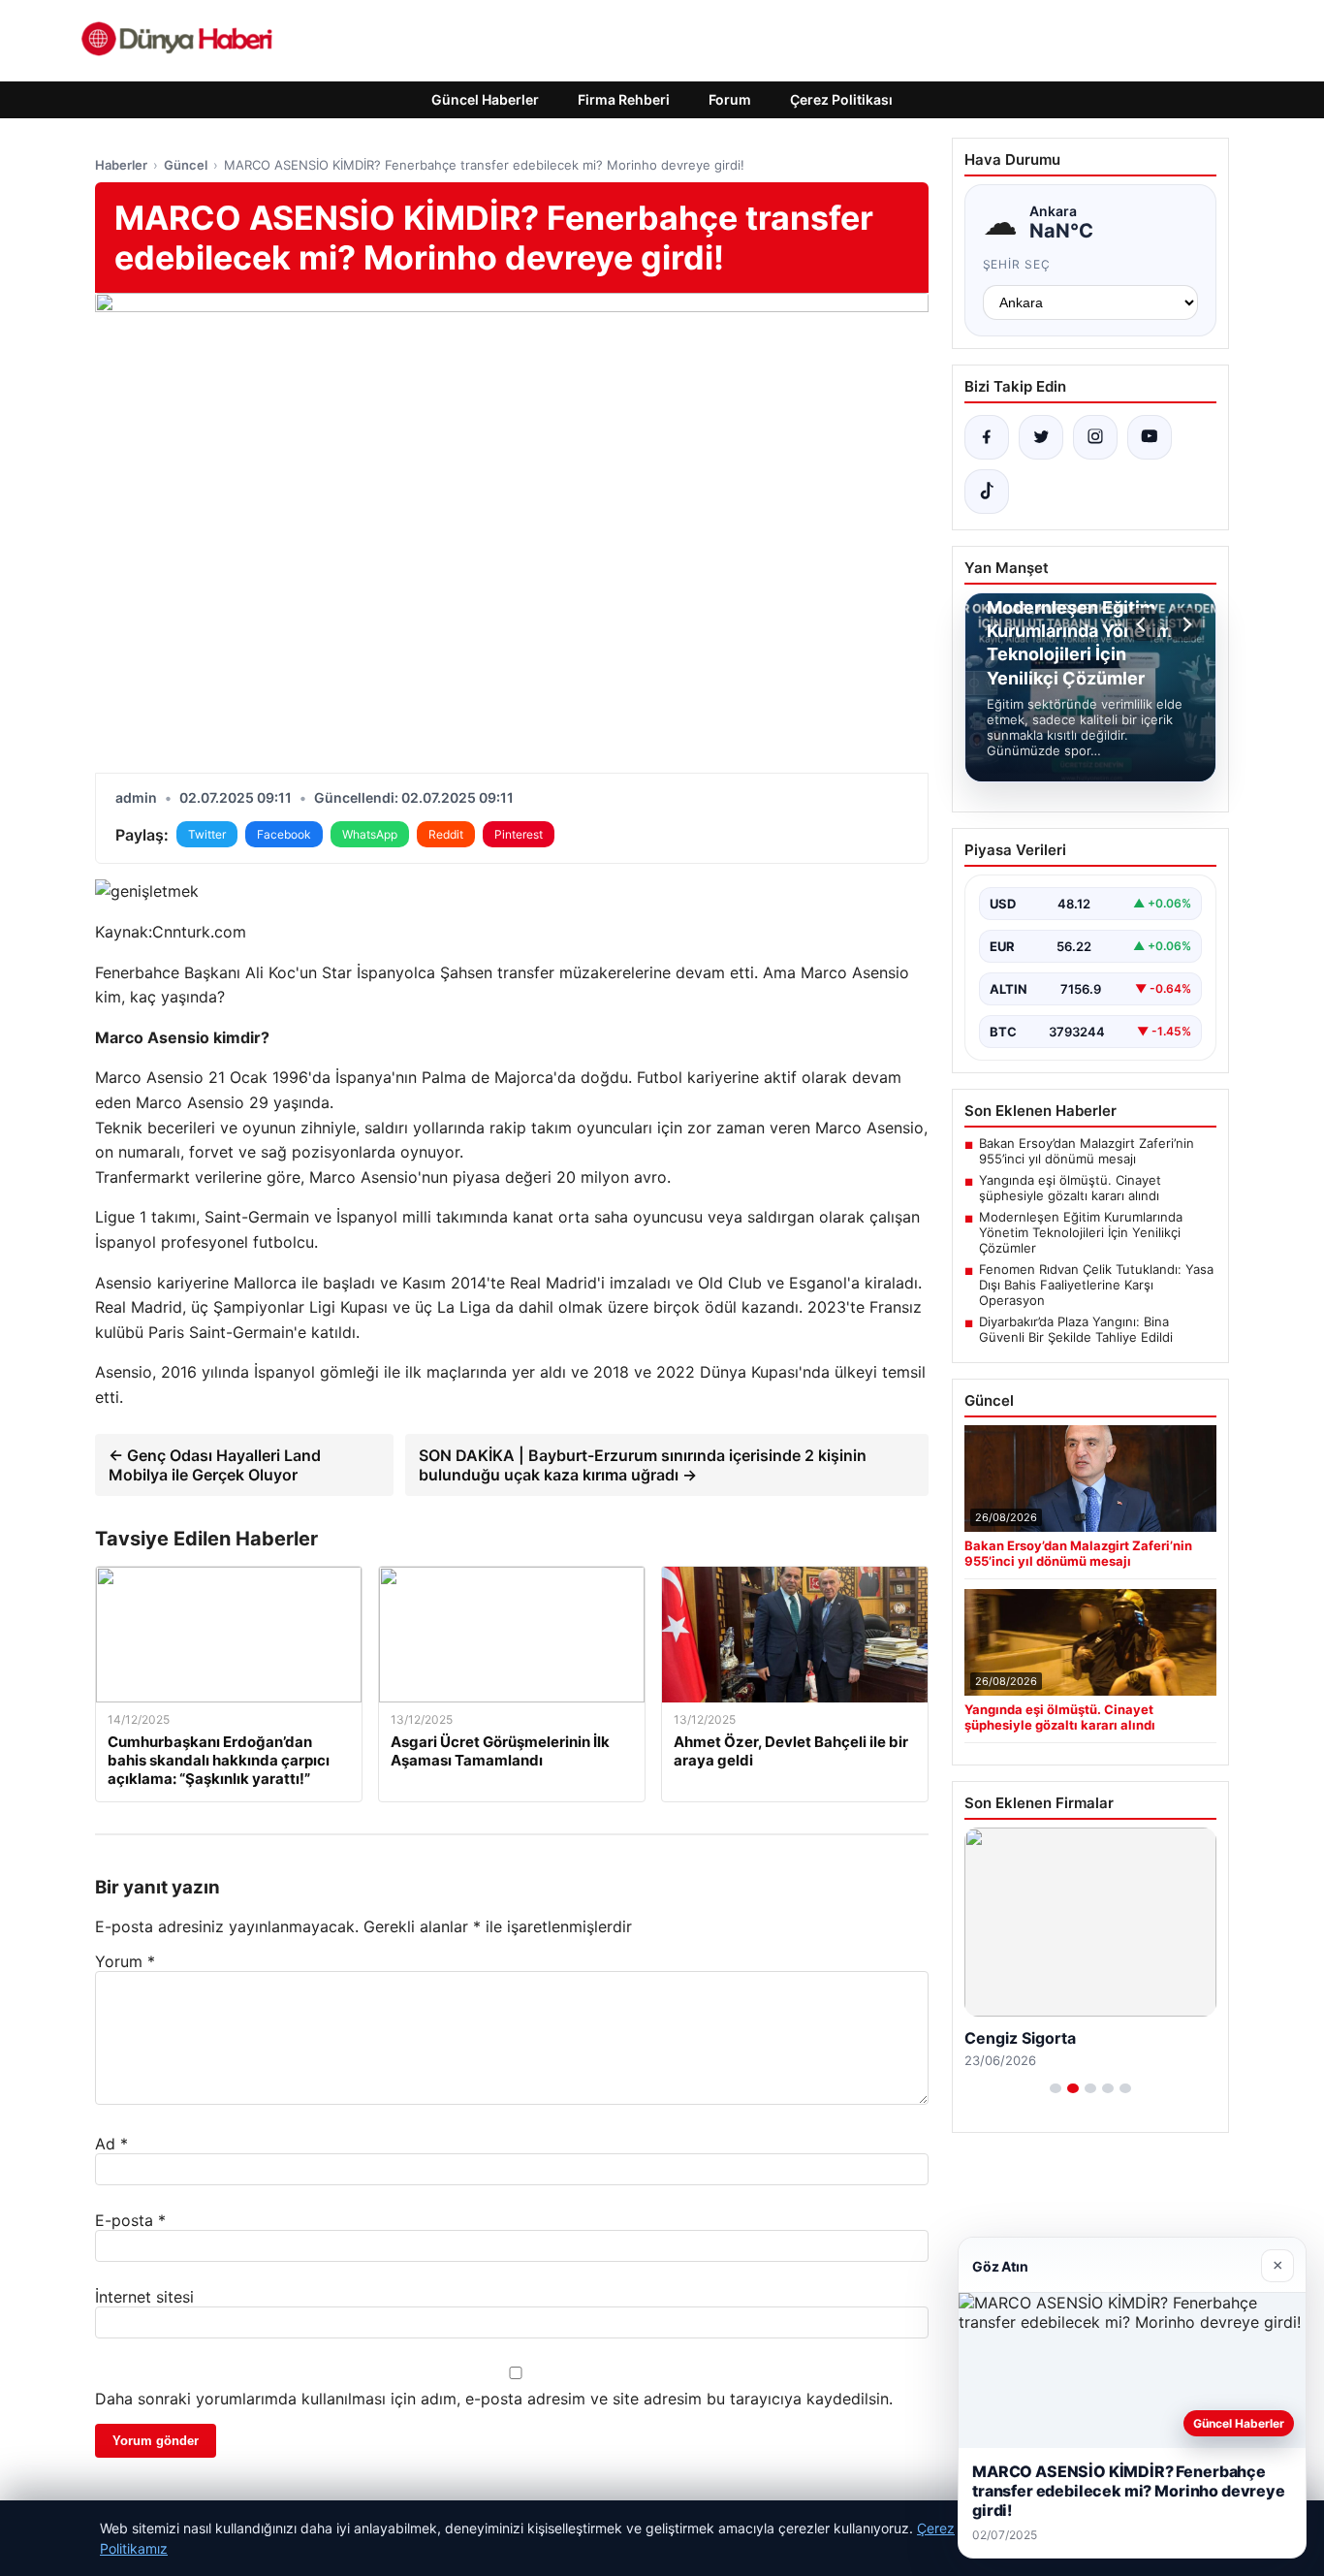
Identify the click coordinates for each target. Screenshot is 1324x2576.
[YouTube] (1150, 437)
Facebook (284, 834)
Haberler (121, 165)
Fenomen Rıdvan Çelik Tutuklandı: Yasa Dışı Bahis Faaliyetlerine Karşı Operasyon (1096, 1285)
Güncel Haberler (485, 99)
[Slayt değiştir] (1056, 2088)
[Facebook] (987, 437)
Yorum (125, 1961)
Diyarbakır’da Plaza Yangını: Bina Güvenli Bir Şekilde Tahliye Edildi (1076, 1329)
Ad (111, 2144)
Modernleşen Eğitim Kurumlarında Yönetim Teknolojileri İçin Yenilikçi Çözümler (1081, 1232)
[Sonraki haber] (1184, 624)
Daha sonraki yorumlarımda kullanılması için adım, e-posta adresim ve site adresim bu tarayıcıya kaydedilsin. (494, 2399)
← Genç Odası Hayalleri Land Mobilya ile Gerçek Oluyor (215, 1465)
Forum (730, 99)
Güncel (186, 165)
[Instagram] (1095, 437)
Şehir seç (1017, 264)
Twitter (207, 834)
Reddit (446, 834)
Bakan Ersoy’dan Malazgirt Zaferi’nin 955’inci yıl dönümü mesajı (1087, 1151)
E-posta (130, 2220)
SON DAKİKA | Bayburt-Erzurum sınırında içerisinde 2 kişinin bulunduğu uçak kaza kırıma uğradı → (643, 1465)
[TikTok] (987, 492)
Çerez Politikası (841, 99)
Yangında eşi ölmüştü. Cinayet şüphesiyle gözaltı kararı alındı (1070, 1188)
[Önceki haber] (1144, 624)
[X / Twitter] (1041, 437)
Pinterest (519, 834)
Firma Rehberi (624, 99)
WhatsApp (370, 834)
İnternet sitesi (144, 2297)
